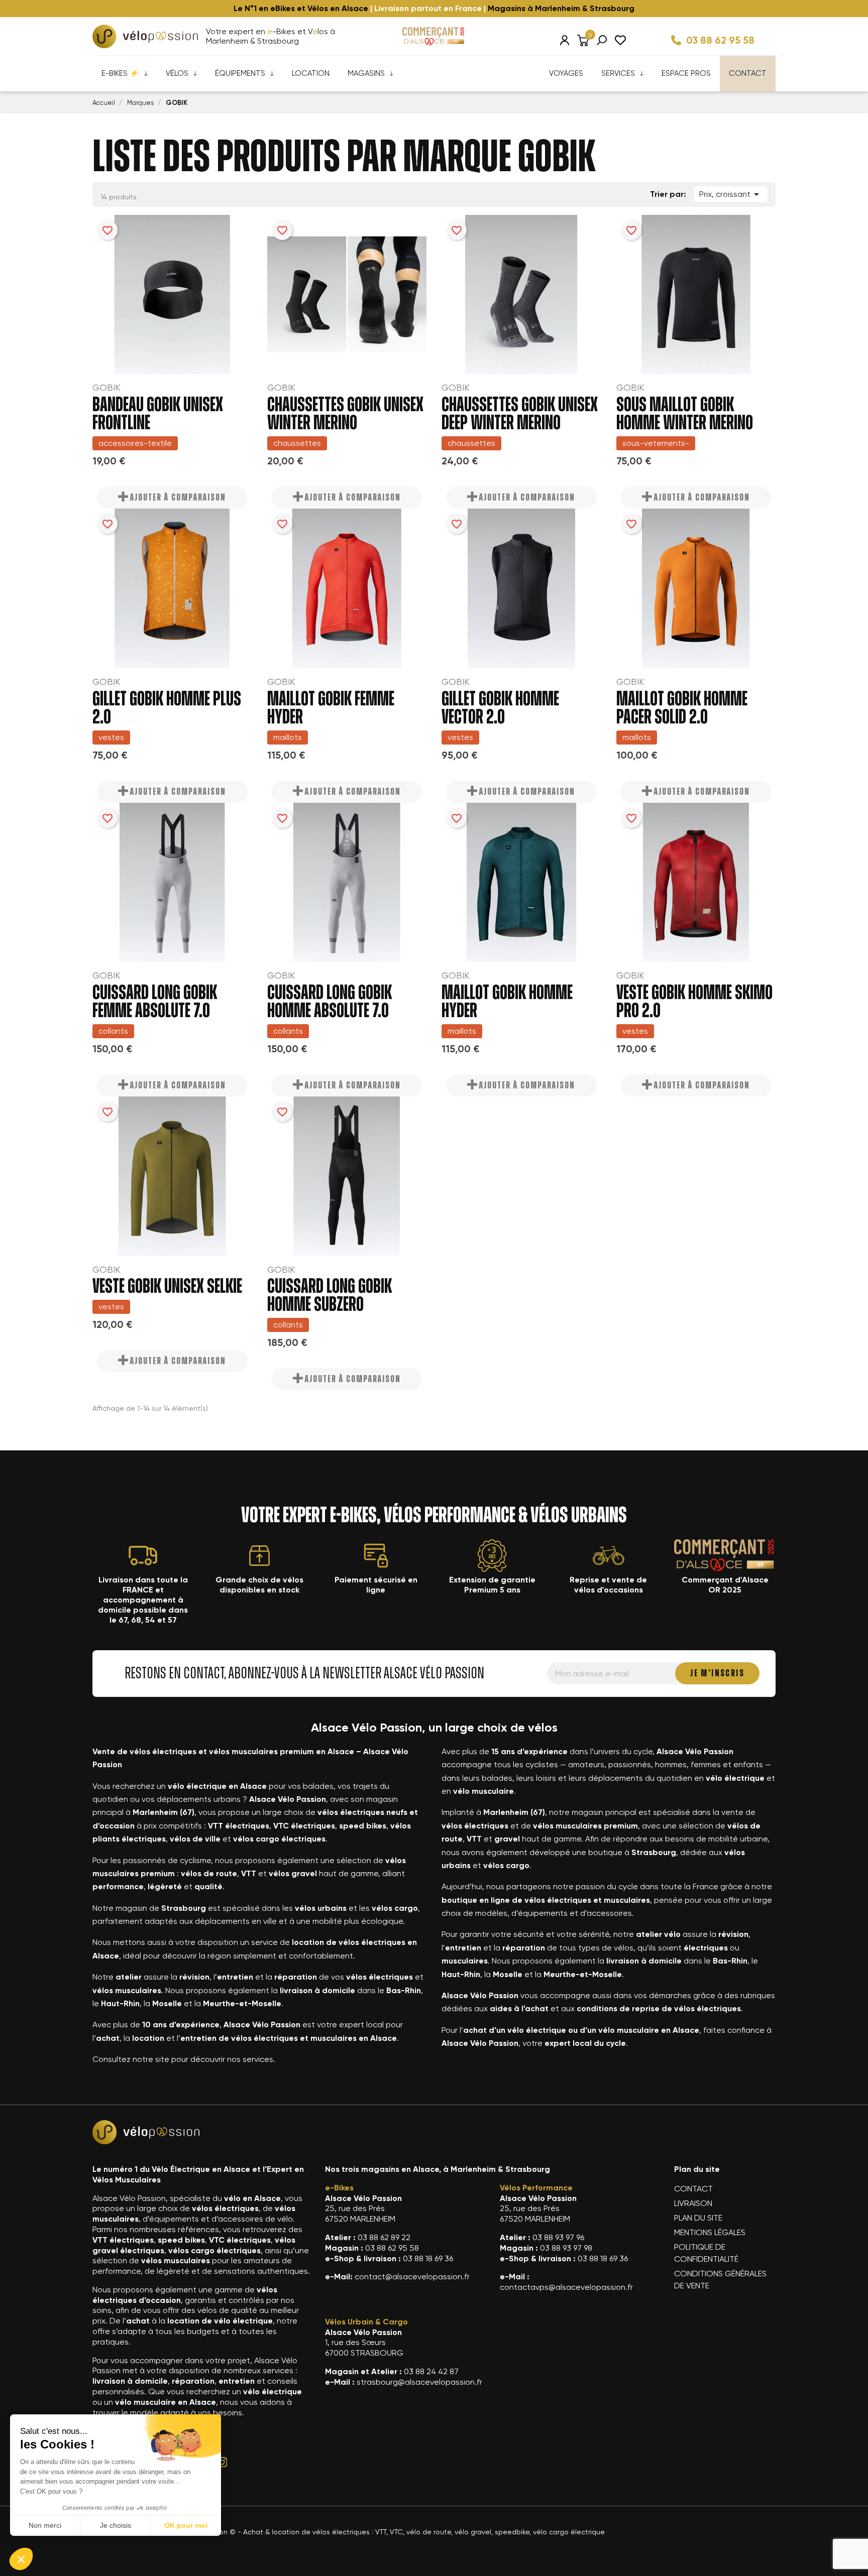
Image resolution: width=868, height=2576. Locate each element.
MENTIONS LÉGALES (710, 2232)
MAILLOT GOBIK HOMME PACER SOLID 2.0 (682, 708)
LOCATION (311, 73)
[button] (21, 2559)
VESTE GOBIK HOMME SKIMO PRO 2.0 (694, 1002)
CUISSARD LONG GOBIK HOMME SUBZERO (330, 1296)
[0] (583, 40)
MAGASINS (366, 73)
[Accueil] (145, 36)
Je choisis (116, 2525)
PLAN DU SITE (698, 2218)
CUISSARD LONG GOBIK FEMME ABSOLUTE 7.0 (155, 1002)
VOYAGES (566, 73)
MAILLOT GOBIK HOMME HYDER (507, 1002)
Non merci (45, 2525)
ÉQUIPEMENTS (240, 73)
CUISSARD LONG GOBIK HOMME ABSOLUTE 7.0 (330, 1002)
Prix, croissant (731, 194)
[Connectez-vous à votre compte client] (565, 40)
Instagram (222, 2462)
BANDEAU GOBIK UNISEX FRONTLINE (158, 414)
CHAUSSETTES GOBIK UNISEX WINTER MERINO (345, 414)
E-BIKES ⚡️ (120, 73)
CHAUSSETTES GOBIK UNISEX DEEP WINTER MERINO (520, 414)
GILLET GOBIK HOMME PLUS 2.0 (167, 708)
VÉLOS (177, 73)
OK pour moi (186, 2525)
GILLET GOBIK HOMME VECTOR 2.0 (500, 708)
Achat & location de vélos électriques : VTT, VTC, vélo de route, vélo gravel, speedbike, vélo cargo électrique (424, 2532)
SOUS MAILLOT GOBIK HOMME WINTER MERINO (685, 414)
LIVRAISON (693, 2203)
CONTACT (748, 73)
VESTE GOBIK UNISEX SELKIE (167, 1287)
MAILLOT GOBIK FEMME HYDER (331, 708)
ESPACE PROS (686, 73)
